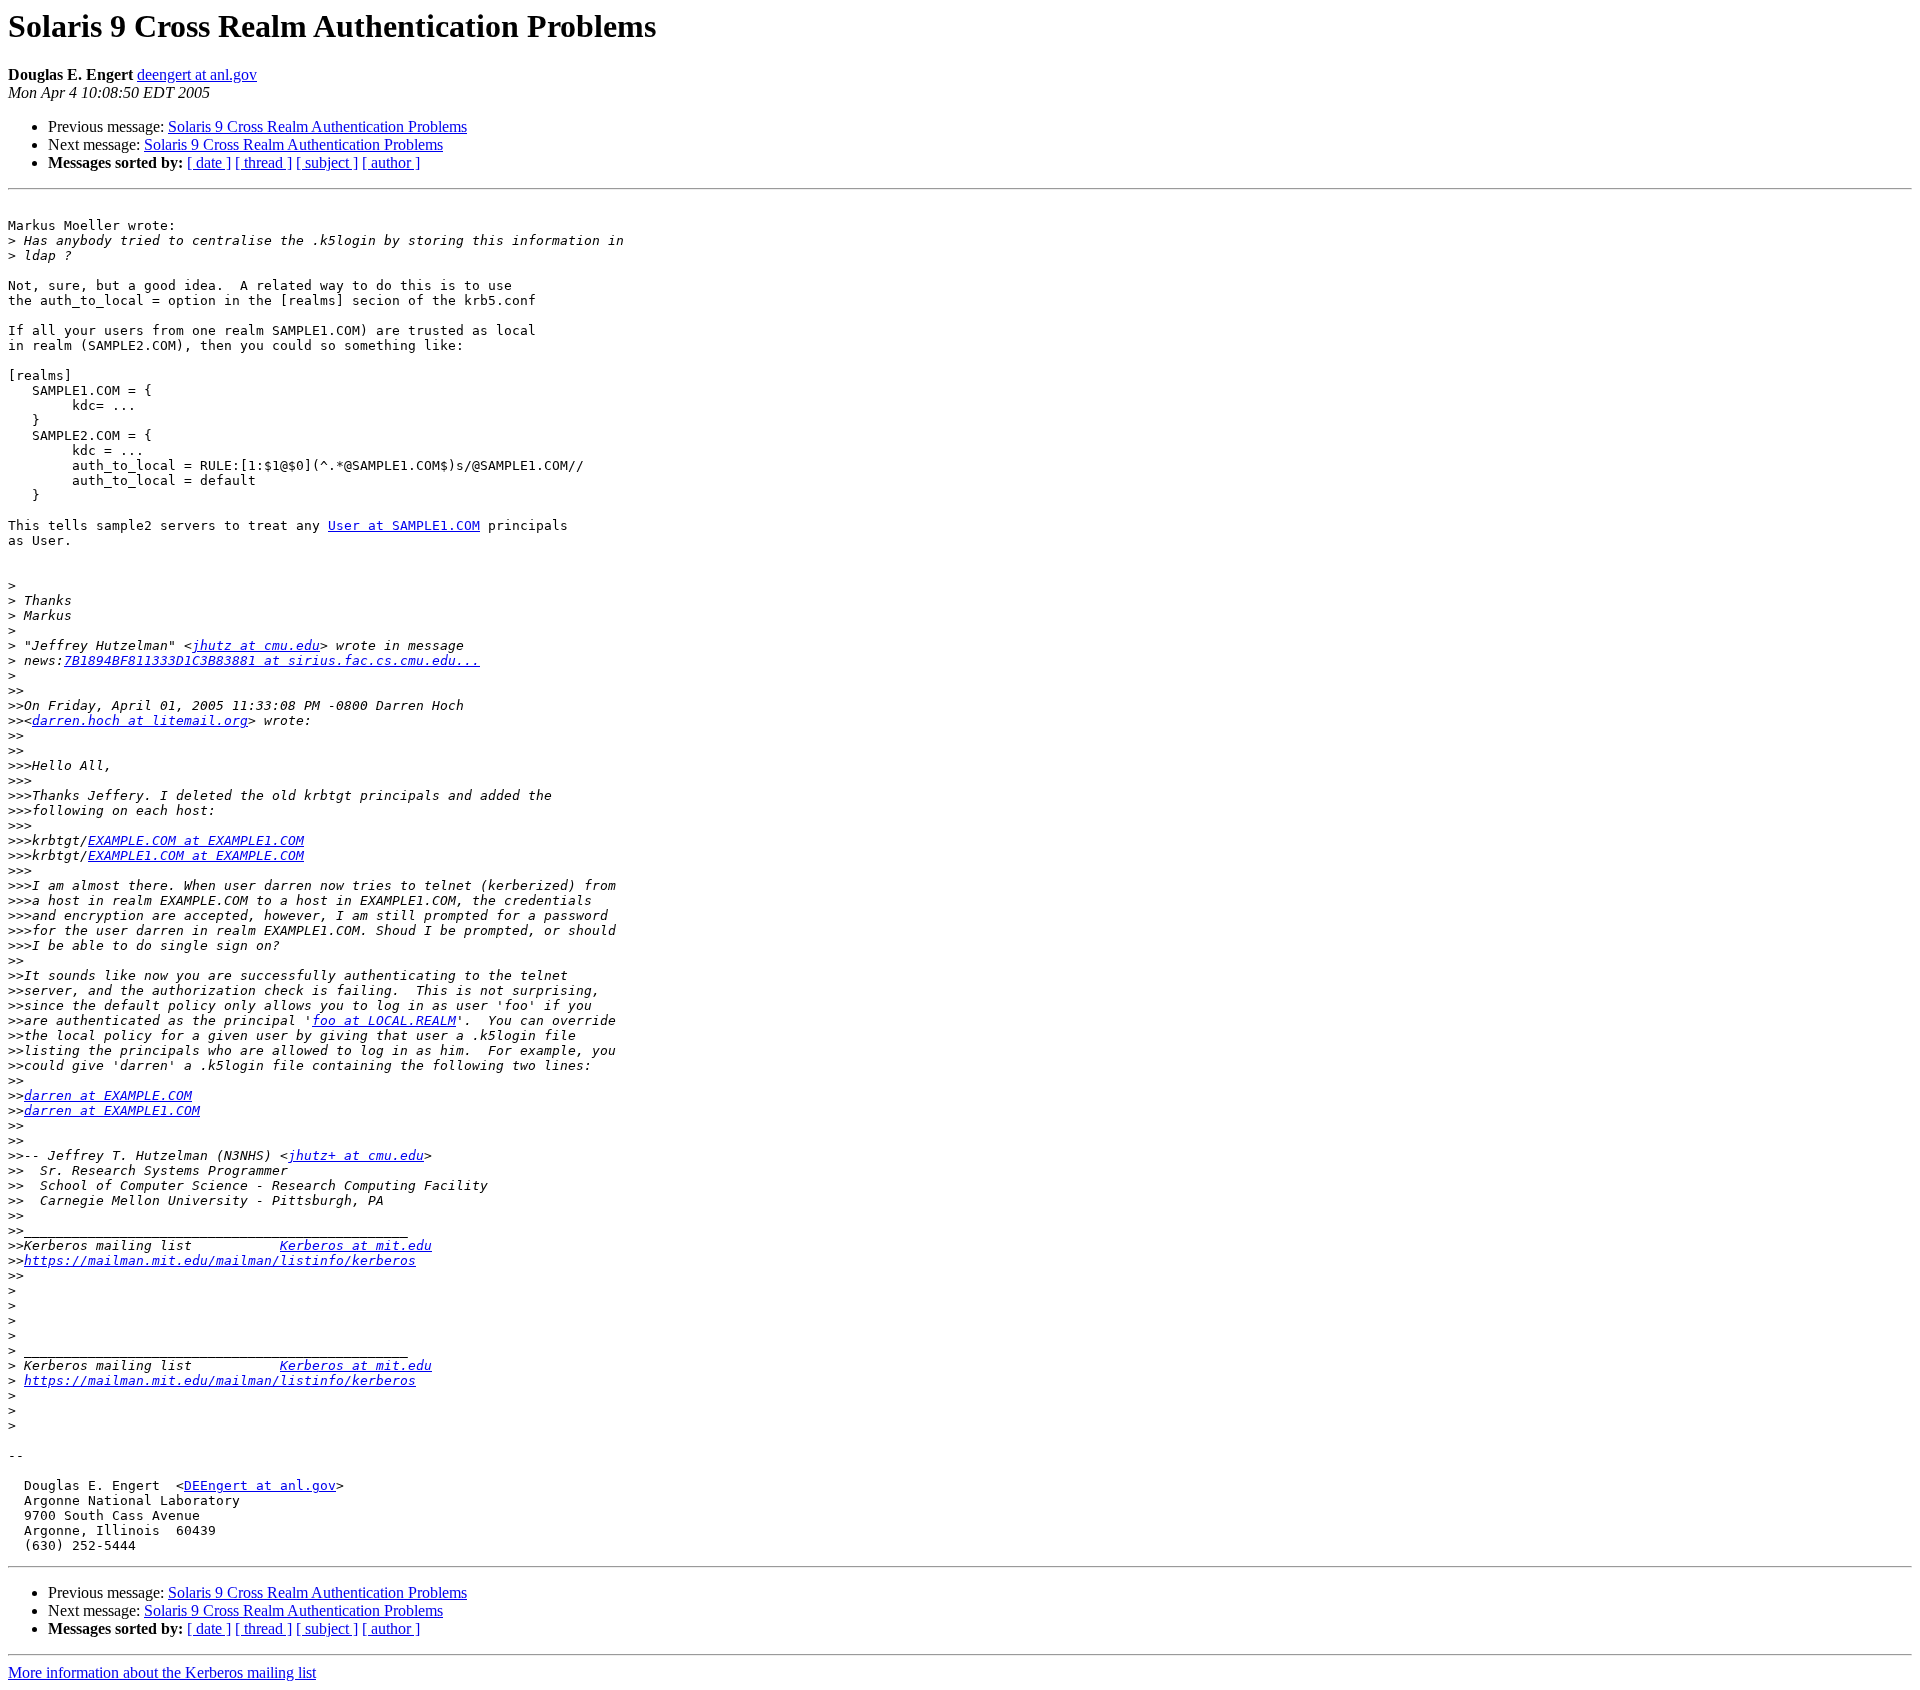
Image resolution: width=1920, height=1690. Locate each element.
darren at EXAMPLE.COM (108, 1095)
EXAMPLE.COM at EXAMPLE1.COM (196, 840)
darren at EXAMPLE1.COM (112, 1110)
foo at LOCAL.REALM (384, 1020)
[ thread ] (263, 162)
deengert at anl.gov (197, 74)
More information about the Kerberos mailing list (162, 1672)
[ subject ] (327, 162)
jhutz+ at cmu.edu (356, 1155)
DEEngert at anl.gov (260, 1485)
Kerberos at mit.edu (356, 1245)
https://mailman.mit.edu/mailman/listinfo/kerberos (220, 1260)
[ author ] (391, 162)
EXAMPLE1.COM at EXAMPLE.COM (196, 855)
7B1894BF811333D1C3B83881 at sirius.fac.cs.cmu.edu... (272, 660)
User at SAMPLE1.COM (404, 525)
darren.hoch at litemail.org (140, 720)
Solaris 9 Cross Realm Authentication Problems (317, 126)
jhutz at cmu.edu (256, 645)
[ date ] (209, 162)
